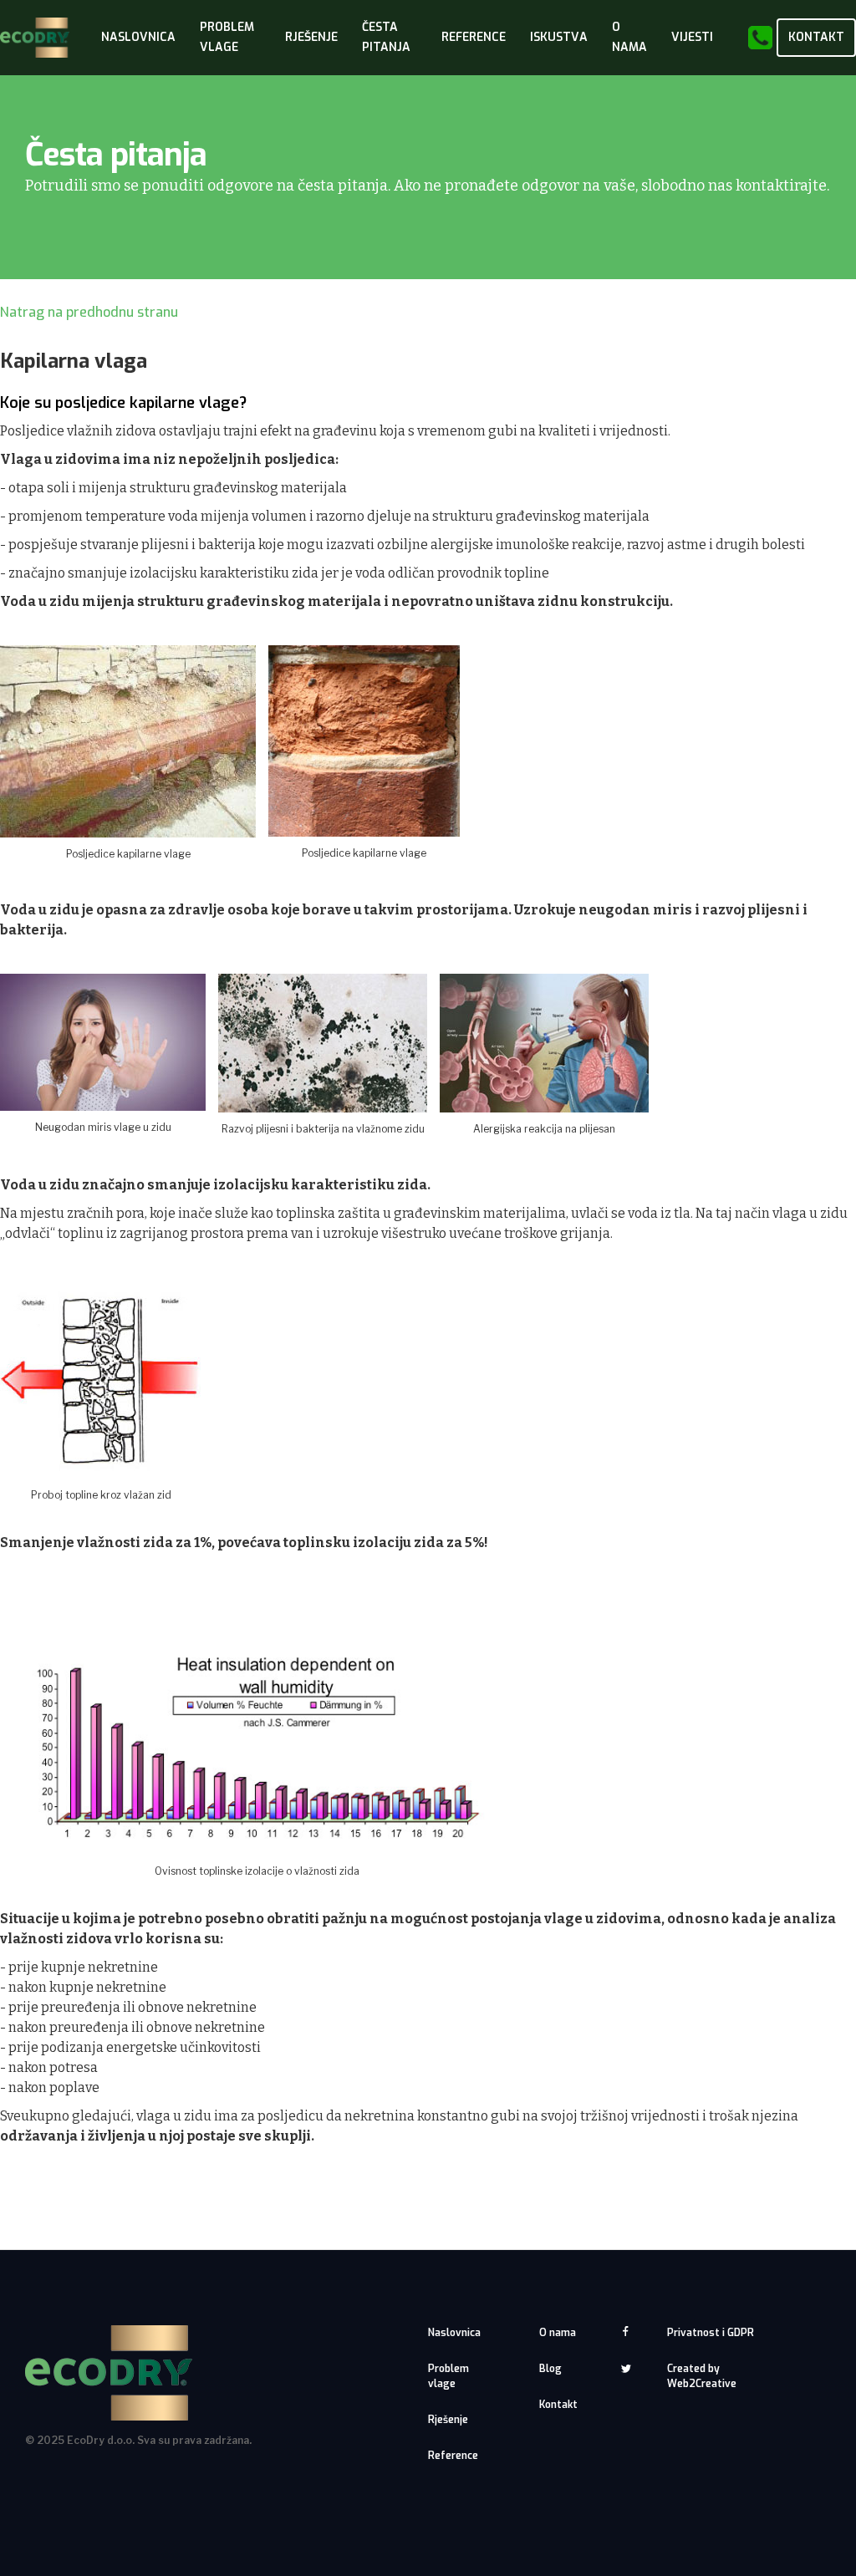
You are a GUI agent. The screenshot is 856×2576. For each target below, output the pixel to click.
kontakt (816, 37)
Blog (550, 2369)
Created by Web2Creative (702, 2376)
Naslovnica (138, 37)
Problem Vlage (227, 37)
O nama (558, 2333)
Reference (474, 37)
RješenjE (311, 37)
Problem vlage (448, 2376)
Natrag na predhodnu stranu (89, 313)
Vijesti (692, 37)
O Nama (629, 37)
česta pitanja (386, 37)
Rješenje (448, 2420)
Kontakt (558, 2405)
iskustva (559, 37)
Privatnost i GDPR (711, 2333)
